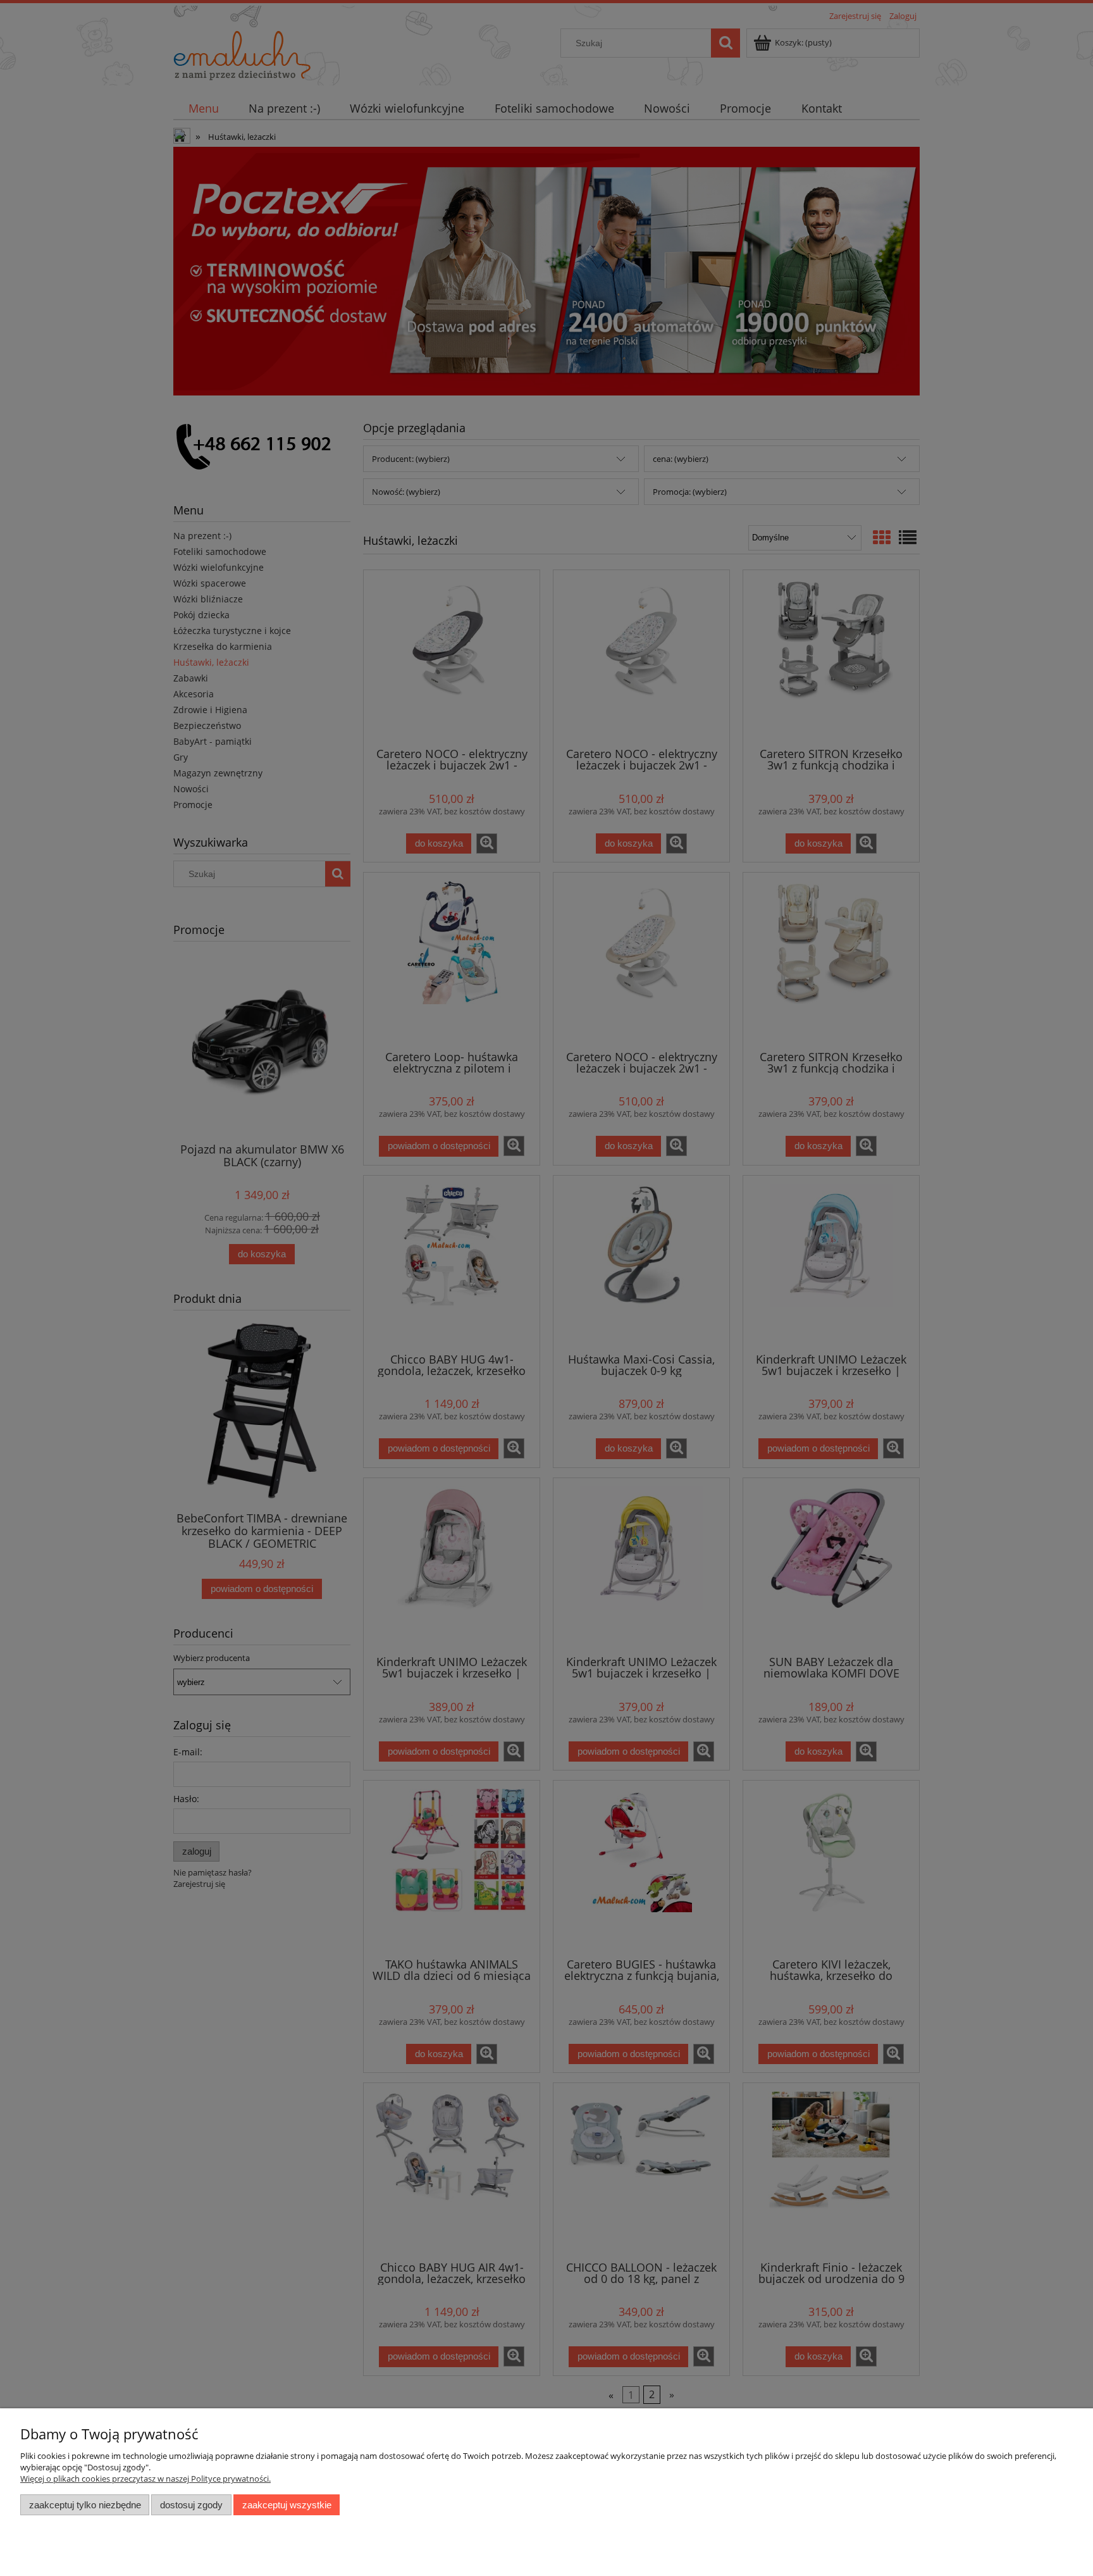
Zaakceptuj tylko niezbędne (85, 2505)
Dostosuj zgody (191, 2505)
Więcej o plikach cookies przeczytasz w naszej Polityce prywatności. (145, 2479)
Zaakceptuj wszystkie (287, 2505)
